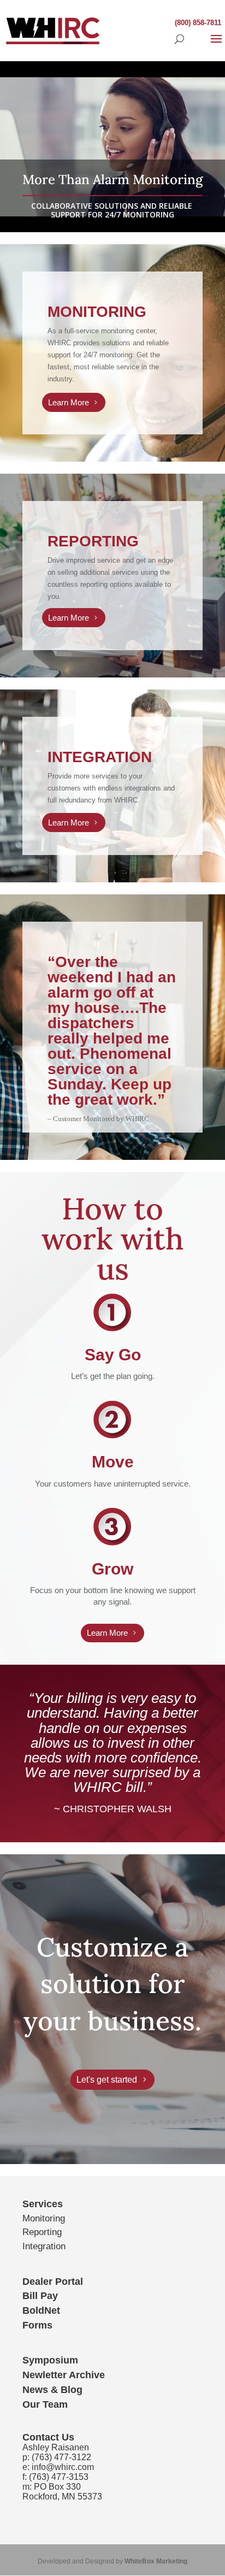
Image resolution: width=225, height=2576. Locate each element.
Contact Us (48, 2437)
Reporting (42, 2232)
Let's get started (107, 2080)
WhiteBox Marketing (156, 2561)
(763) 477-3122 (61, 2457)
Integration (44, 2246)
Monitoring (44, 2218)
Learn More (69, 402)
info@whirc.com (63, 2467)
